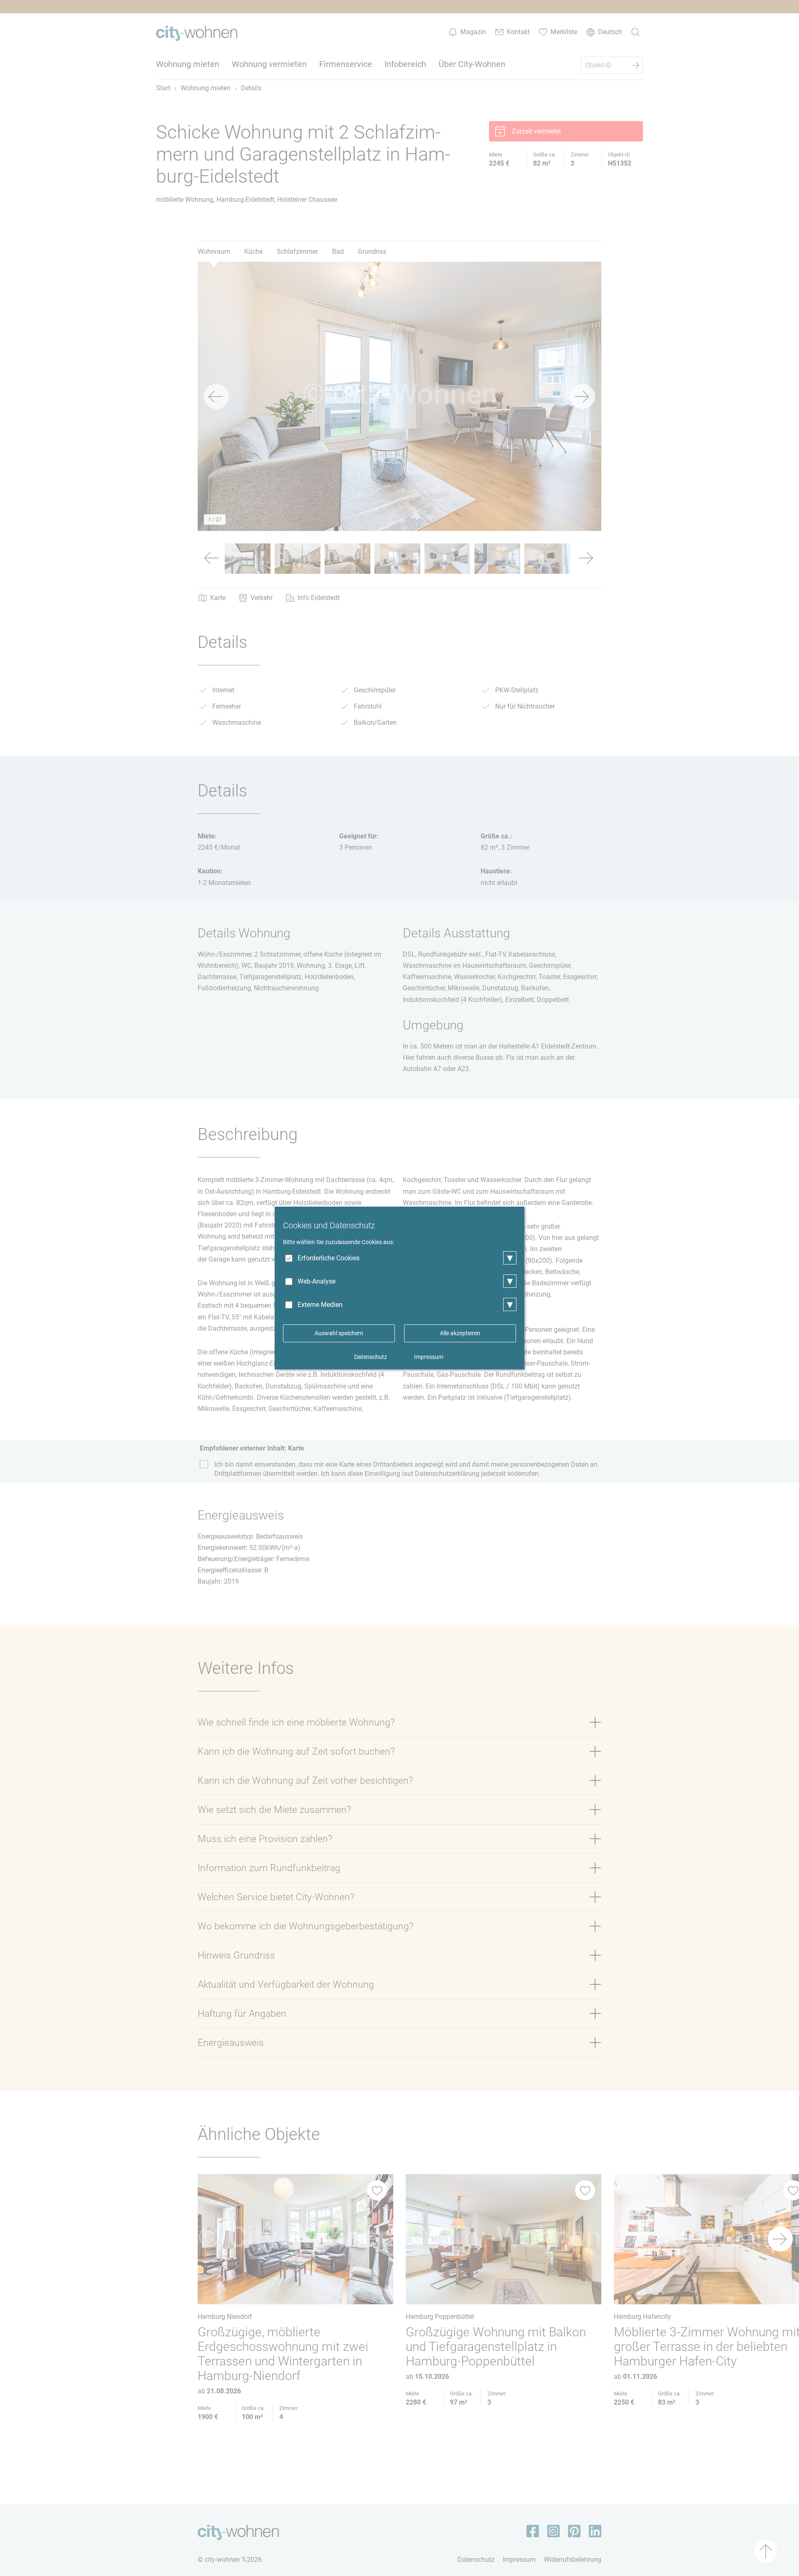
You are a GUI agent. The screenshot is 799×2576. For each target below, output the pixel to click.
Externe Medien (320, 1305)
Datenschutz (371, 1357)
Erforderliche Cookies (329, 1258)
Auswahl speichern (339, 1333)
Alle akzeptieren (460, 1333)
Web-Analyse (316, 1281)
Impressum (429, 1357)
